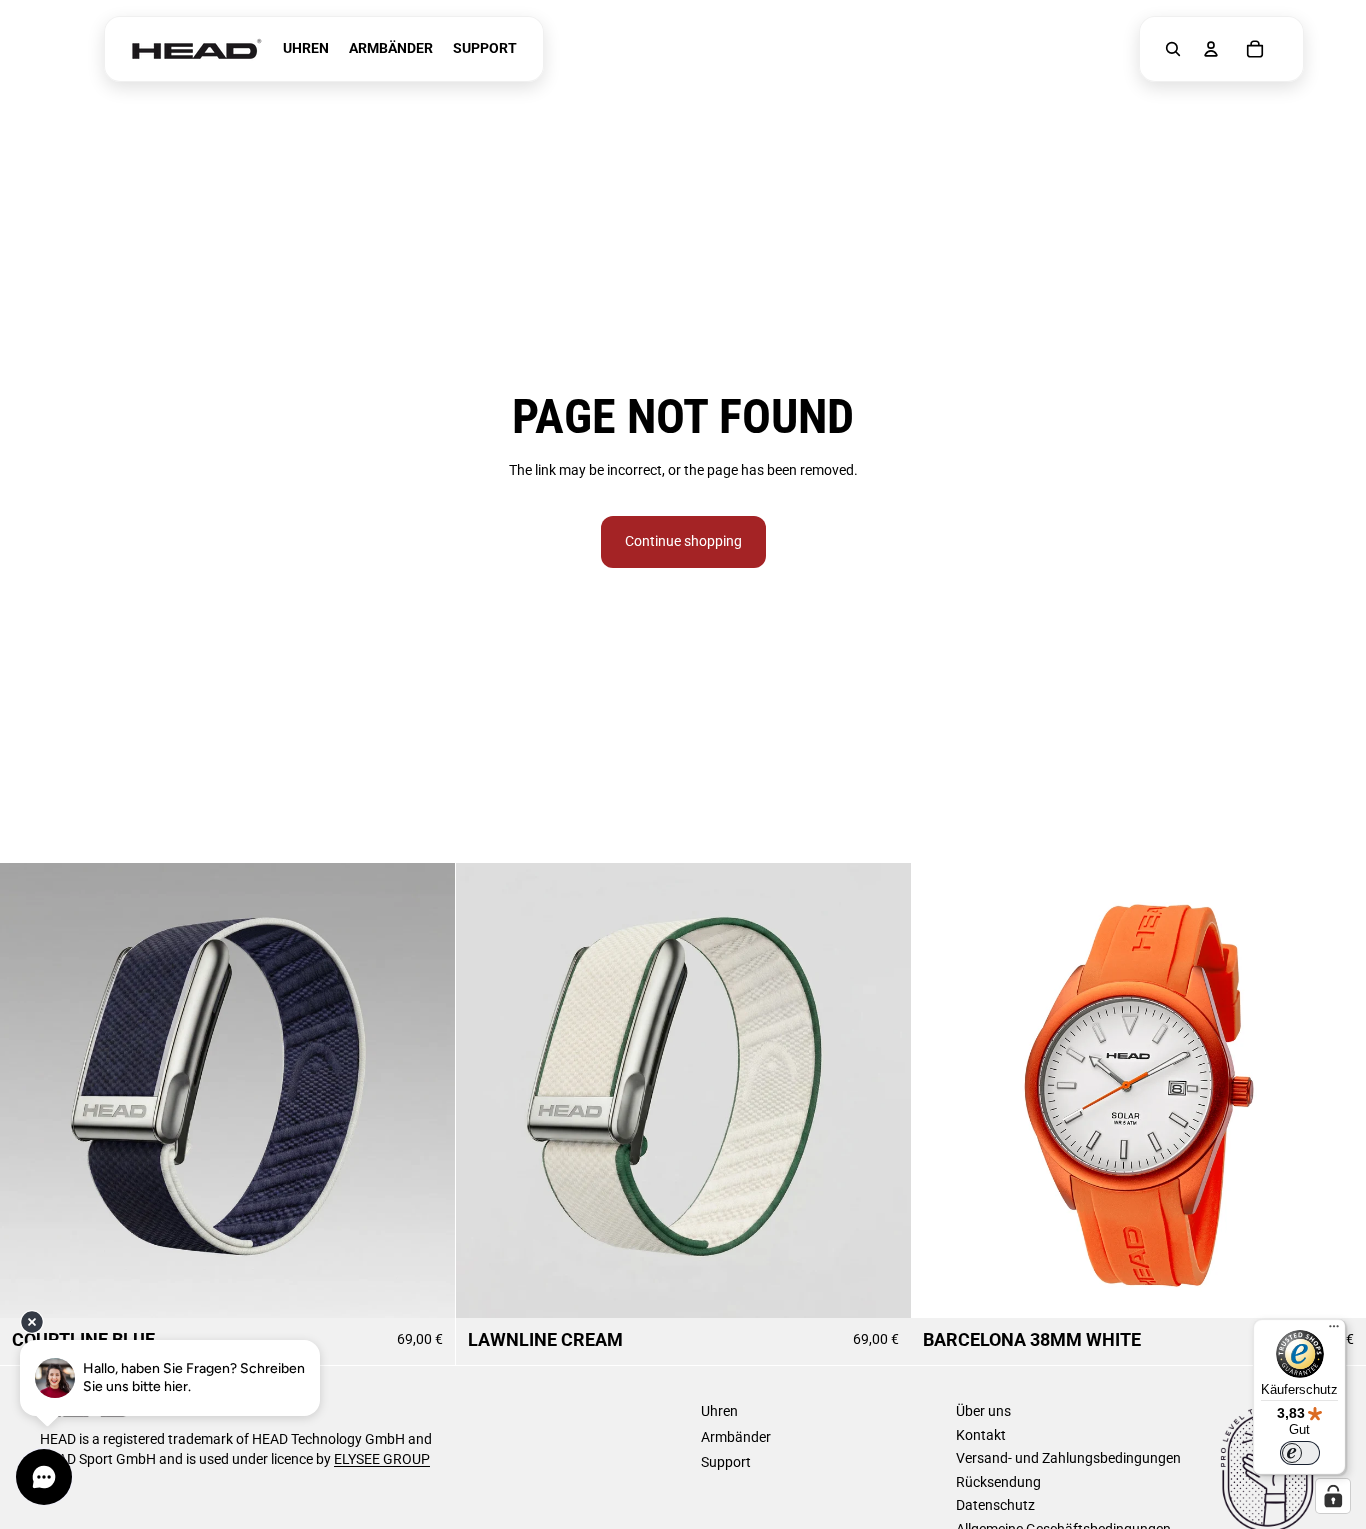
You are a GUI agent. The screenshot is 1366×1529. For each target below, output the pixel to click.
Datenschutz (995, 1505)
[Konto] (1211, 49)
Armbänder (736, 1437)
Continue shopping (683, 541)
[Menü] (1334, 1331)
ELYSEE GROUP (382, 1459)
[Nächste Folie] (425, 1090)
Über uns (983, 1411)
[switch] (1300, 1453)
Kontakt (981, 1435)
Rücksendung (998, 1482)
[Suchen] (1173, 49)
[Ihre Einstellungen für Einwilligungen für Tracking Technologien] (1333, 1496)
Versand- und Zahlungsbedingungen (1068, 1458)
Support (726, 1462)
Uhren (719, 1411)
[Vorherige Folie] (30, 1090)
